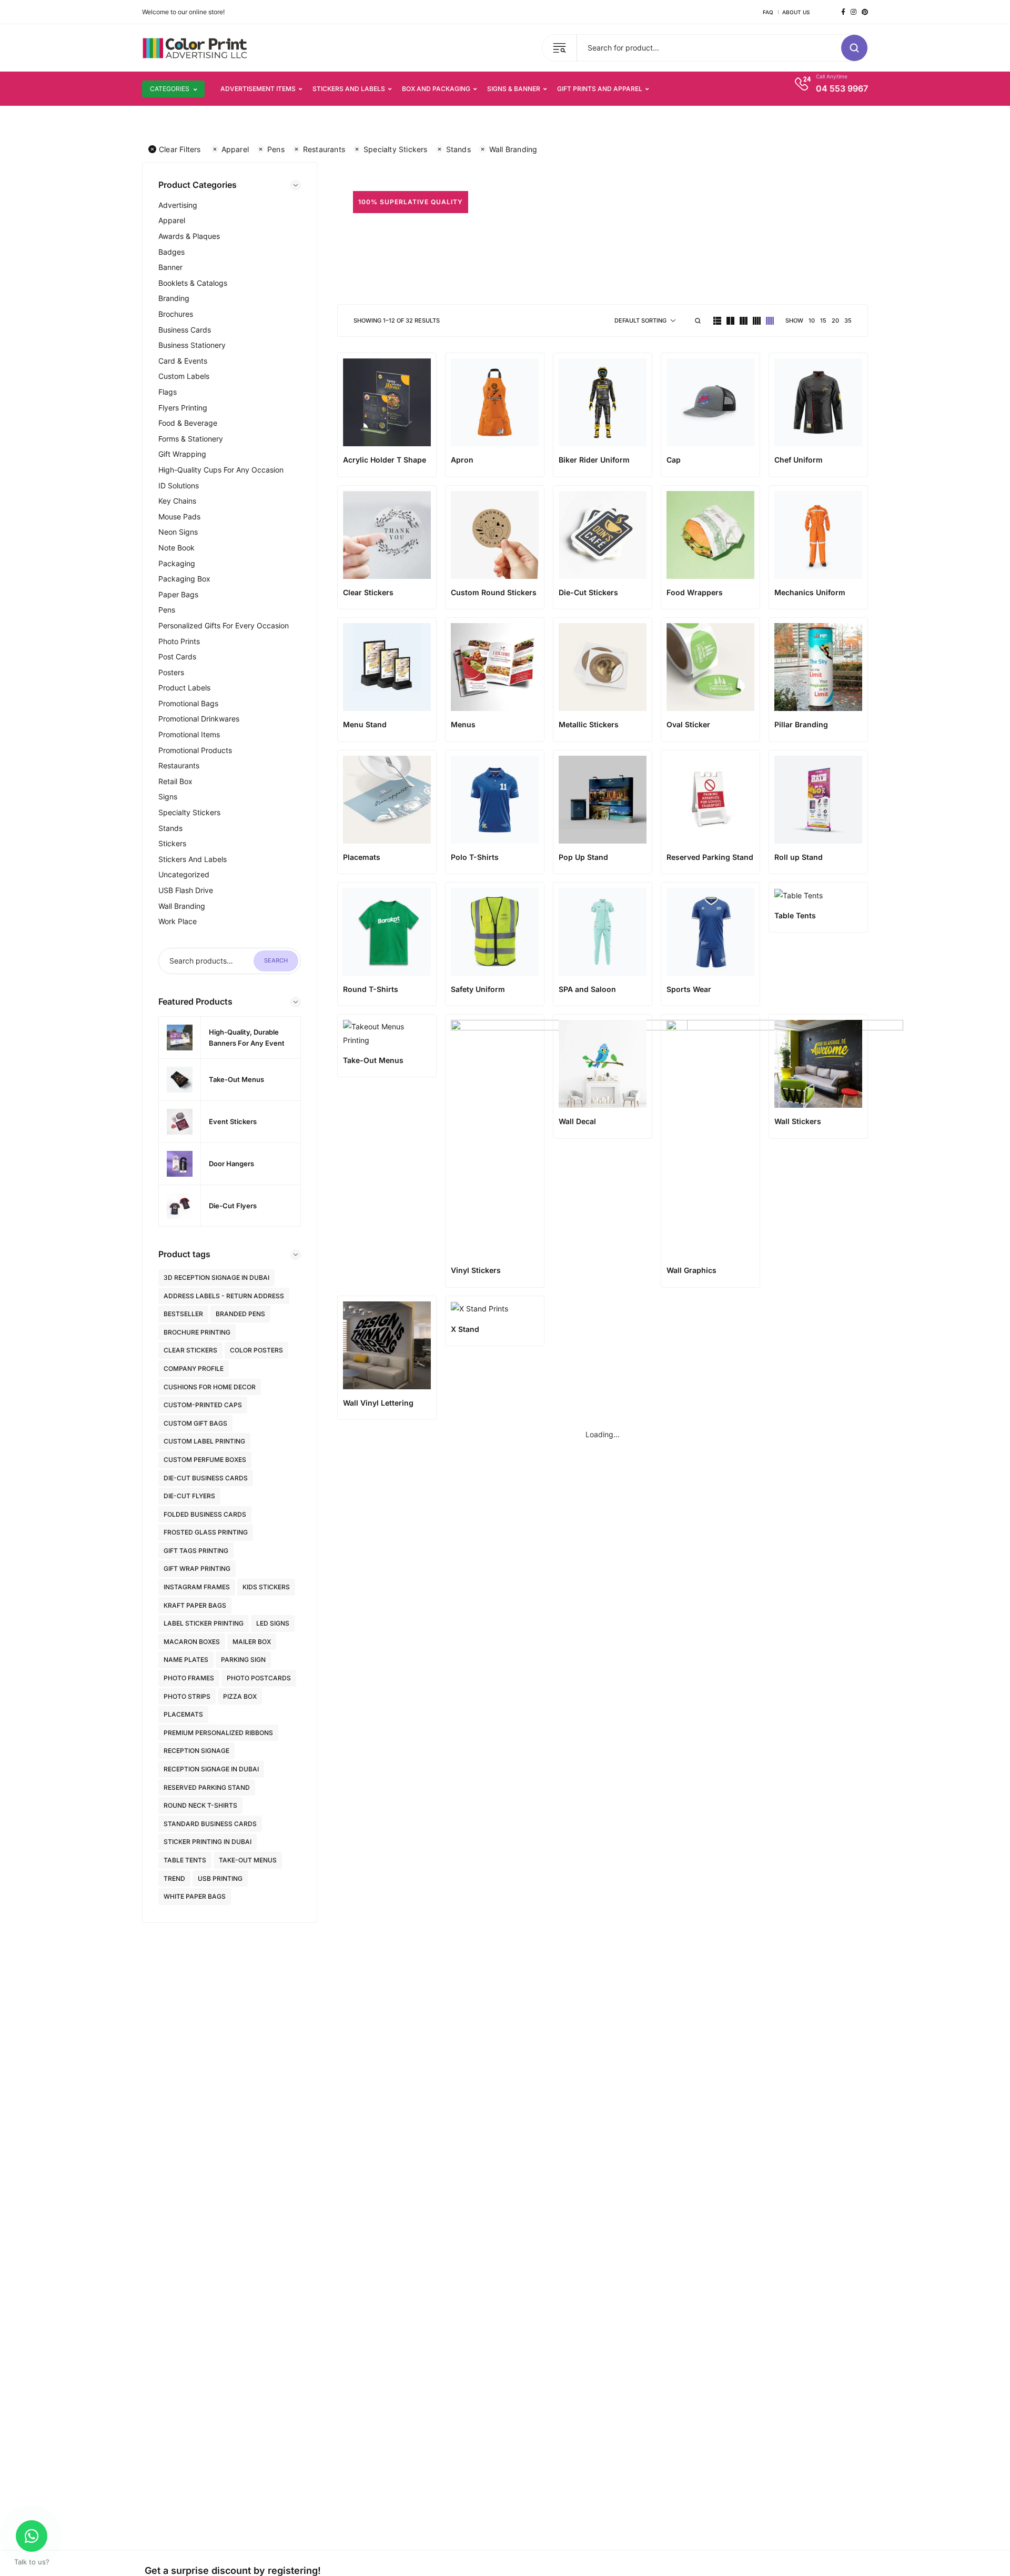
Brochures (176, 314)
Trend (174, 1878)
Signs (168, 796)
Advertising (178, 205)
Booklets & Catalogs (193, 283)
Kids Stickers (266, 1587)
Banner (170, 267)
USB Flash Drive (186, 890)
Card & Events (183, 361)
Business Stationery (192, 345)
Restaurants (324, 149)
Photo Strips (187, 1696)
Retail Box (175, 781)
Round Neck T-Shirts (200, 1805)
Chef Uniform (799, 460)
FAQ (768, 12)
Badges (171, 252)
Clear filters (180, 149)
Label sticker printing (204, 1623)
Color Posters (256, 1350)
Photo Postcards (259, 1678)
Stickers (172, 843)
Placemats (183, 1714)
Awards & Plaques (189, 236)
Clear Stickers (190, 1350)
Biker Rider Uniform (594, 460)
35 (848, 320)
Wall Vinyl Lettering (378, 1403)
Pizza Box (240, 1696)
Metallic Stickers (589, 724)
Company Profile (194, 1369)
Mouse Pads (179, 517)
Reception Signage (196, 1751)
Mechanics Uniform (810, 592)
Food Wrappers (695, 592)
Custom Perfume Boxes (205, 1460)
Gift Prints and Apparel (600, 89)
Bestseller (183, 1314)
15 (823, 320)
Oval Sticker (688, 724)
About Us (796, 12)
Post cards (177, 656)
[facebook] (843, 12)
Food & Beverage (188, 423)
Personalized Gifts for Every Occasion (224, 625)
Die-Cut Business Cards (206, 1478)
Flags (168, 392)
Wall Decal (577, 1121)
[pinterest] (865, 12)
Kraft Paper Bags (195, 1605)
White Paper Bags (195, 1896)
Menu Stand (365, 724)
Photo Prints (179, 641)
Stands (458, 149)
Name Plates (186, 1660)
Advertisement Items (258, 89)
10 (812, 320)
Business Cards (185, 330)
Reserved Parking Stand (207, 1787)
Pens (276, 149)
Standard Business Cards (210, 1824)
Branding (174, 298)
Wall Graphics (691, 1270)
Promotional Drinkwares (199, 719)
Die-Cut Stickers (588, 592)
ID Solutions (179, 485)
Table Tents (185, 1860)
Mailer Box (252, 1642)
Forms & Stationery (191, 439)
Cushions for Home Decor (210, 1387)
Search (276, 960)
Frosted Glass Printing (206, 1532)
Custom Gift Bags (195, 1423)
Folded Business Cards (205, 1514)
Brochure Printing (197, 1332)
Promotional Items (189, 734)
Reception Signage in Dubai (211, 1769)
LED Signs (273, 1623)
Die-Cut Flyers (189, 1496)
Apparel (235, 149)
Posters (171, 672)
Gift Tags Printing (196, 1551)
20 (835, 320)
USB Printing (220, 1878)
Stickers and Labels (349, 89)
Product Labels (184, 688)
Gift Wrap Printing (197, 1568)
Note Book (176, 548)
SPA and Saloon (587, 989)
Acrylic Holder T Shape (385, 460)
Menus (463, 724)
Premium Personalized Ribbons (218, 1733)
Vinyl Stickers (476, 1270)
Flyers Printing (183, 408)
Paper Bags (178, 594)
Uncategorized (184, 874)
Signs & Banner (514, 89)
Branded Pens (240, 1314)
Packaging (177, 563)
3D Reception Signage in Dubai (216, 1277)
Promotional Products (195, 750)
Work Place (178, 921)
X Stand (465, 1329)
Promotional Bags (188, 703)
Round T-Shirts (371, 989)
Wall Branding (513, 149)
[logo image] (195, 47)
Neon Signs (178, 532)
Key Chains (177, 501)
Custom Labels (184, 376)
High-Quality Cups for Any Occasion (221, 470)
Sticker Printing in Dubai (208, 1842)
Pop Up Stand (583, 857)
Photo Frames (189, 1678)
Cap (674, 460)
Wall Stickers (798, 1121)
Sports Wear (689, 989)
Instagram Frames (197, 1587)
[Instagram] (854, 12)
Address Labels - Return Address (224, 1296)
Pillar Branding (801, 724)
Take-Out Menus (248, 1860)
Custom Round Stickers (494, 592)
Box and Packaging (436, 89)
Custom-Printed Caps (203, 1405)
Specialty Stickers (396, 149)
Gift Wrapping (182, 454)
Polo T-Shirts (475, 857)
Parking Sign (243, 1660)
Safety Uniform (478, 989)
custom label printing (204, 1441)
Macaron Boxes (192, 1642)
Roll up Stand (799, 857)
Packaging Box (184, 579)
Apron (462, 460)
